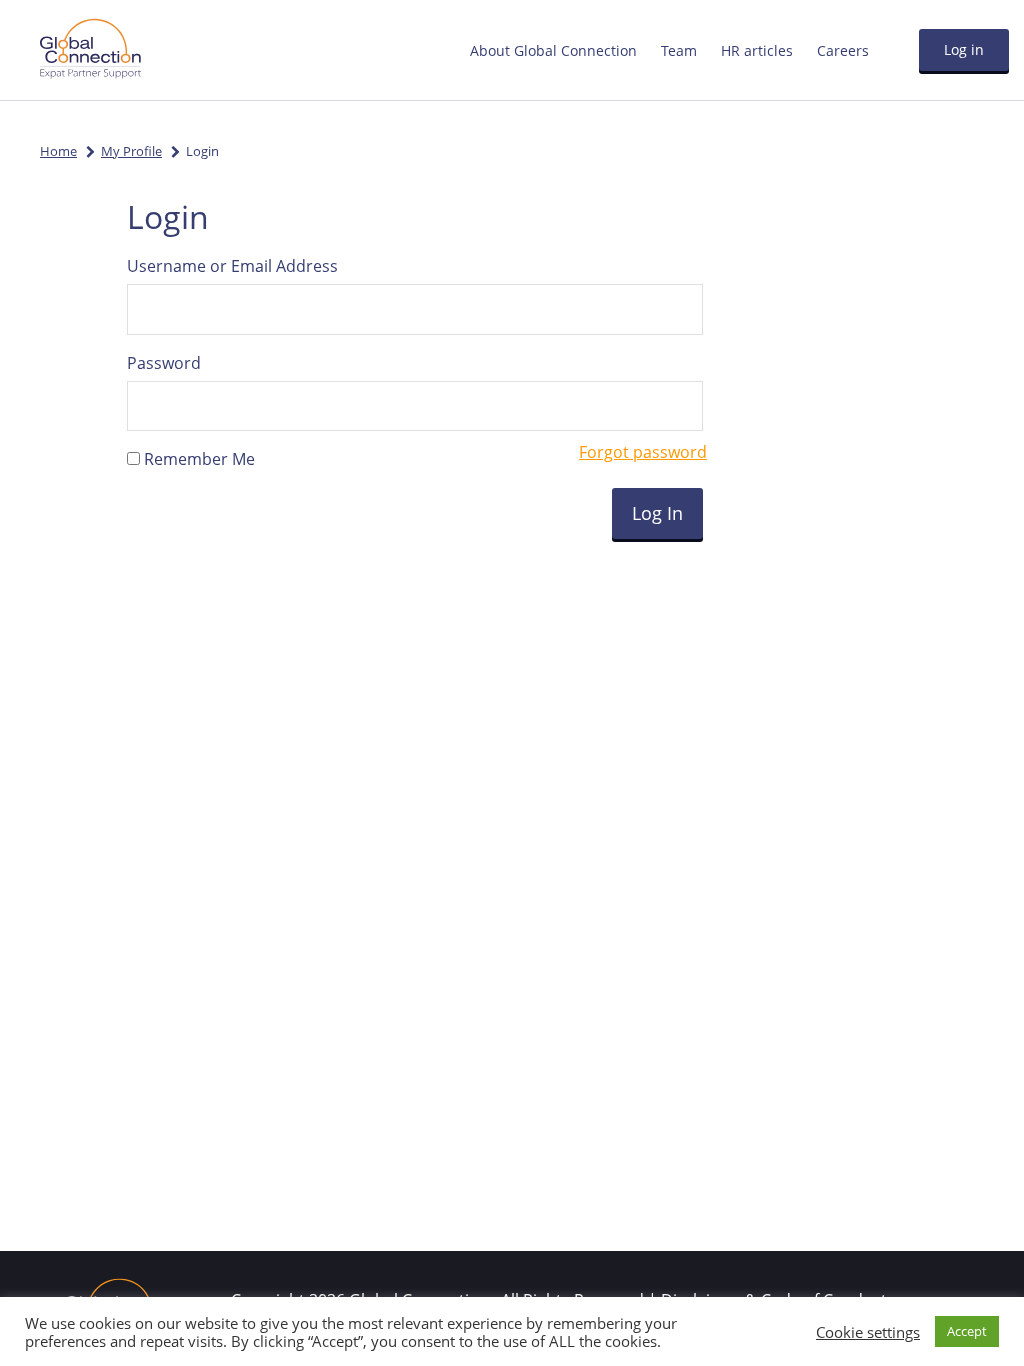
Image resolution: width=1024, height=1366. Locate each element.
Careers (843, 50)
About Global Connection (553, 50)
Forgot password (643, 452)
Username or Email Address (232, 266)
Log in (964, 49)
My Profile (131, 151)
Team (679, 50)
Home (58, 151)
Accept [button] (967, 1331)
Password (164, 363)
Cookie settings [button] (868, 1332)
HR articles (757, 50)
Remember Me (197, 459)
